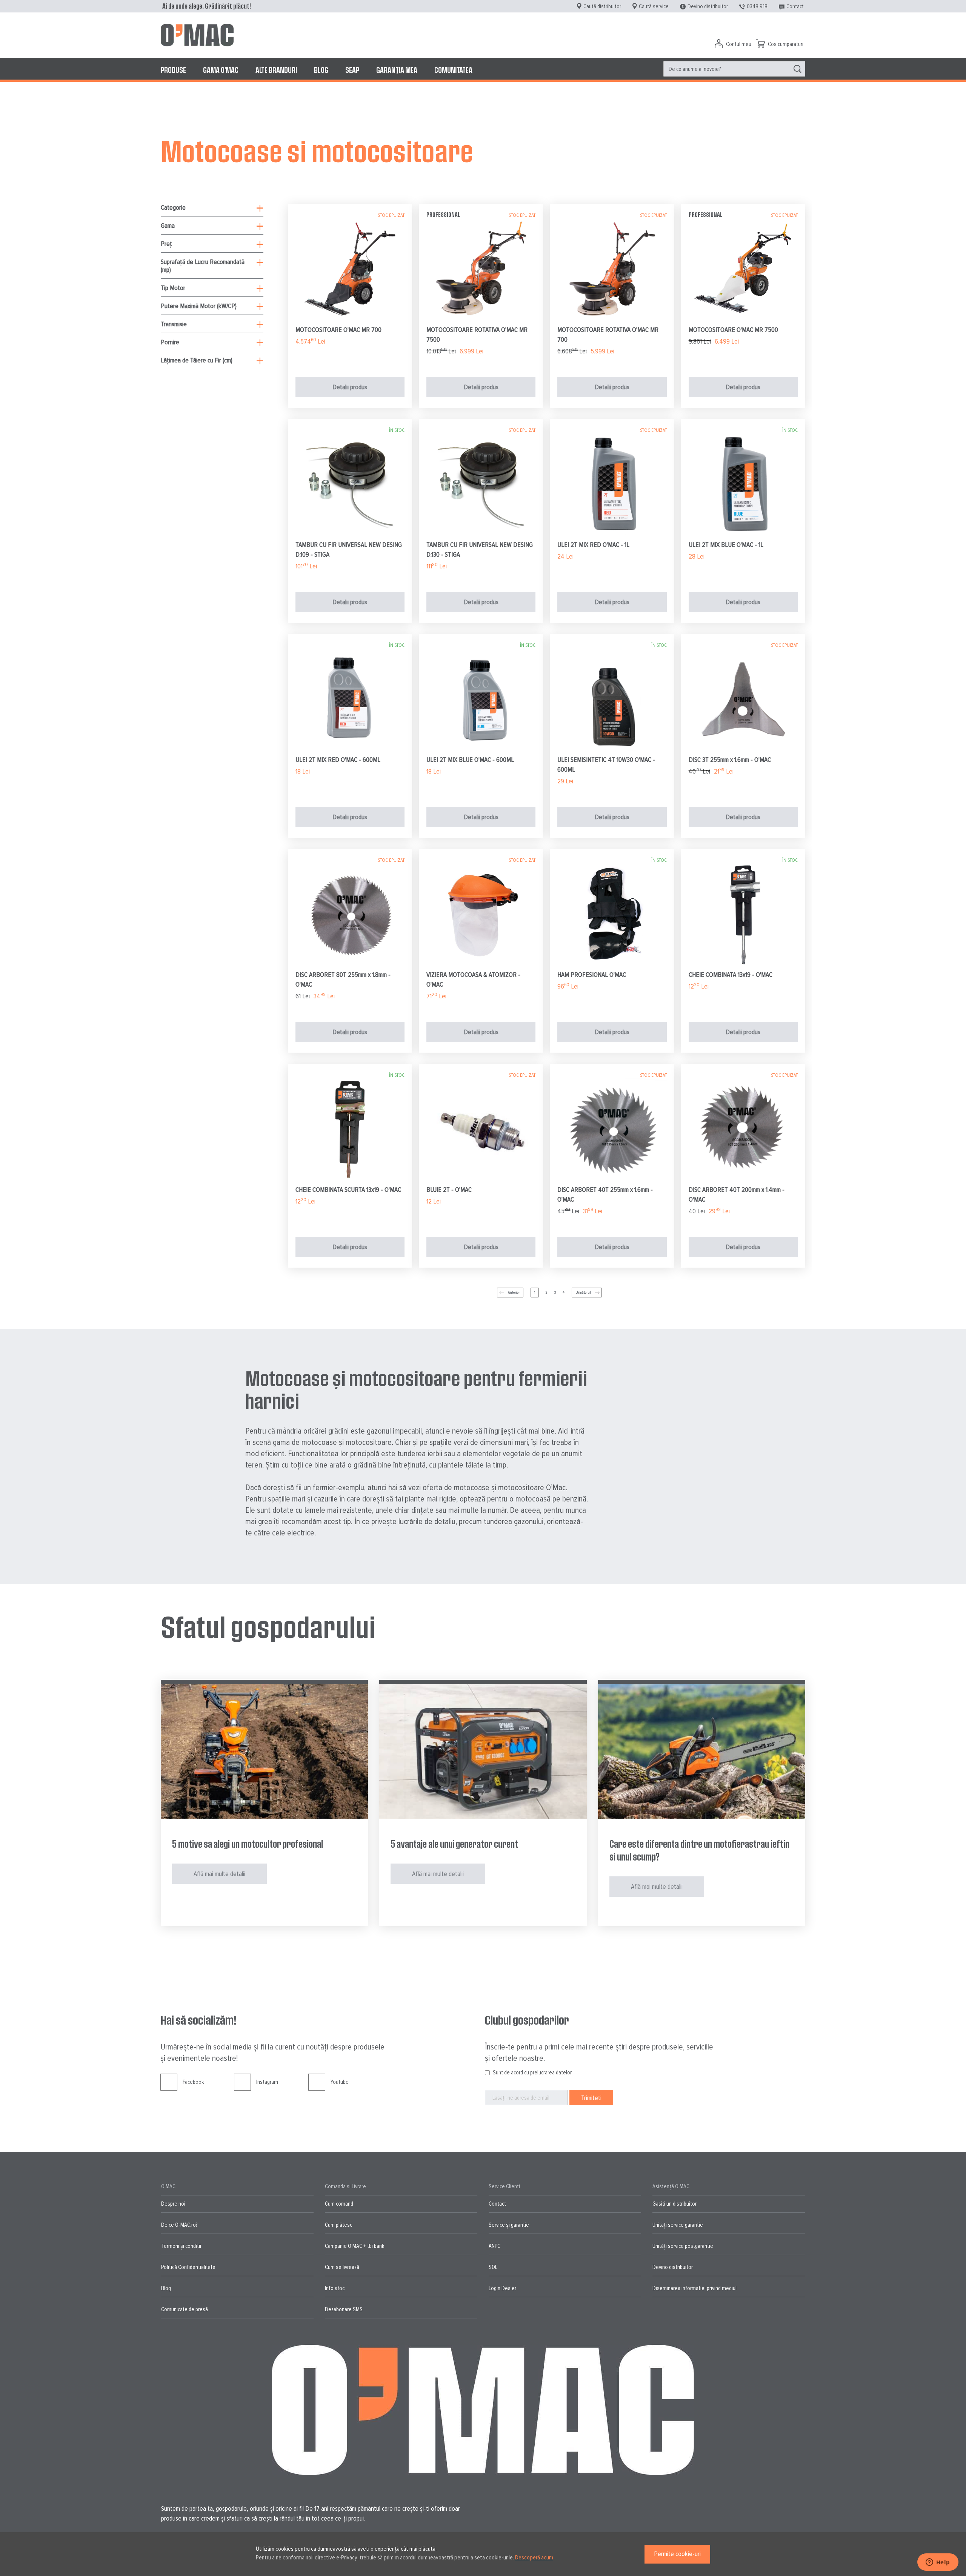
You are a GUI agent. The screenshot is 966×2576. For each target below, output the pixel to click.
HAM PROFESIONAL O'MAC (592, 975)
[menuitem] (173, 70)
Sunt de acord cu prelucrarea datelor (532, 2072)
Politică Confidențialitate (188, 2267)
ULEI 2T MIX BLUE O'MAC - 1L (726, 545)
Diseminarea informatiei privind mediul (695, 2288)
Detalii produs (350, 387)
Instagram (267, 2082)
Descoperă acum (534, 2558)
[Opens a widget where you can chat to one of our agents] (938, 2563)
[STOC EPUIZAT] (350, 319)
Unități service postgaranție (683, 2246)
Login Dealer (502, 2288)
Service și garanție (509, 2225)
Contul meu (739, 44)
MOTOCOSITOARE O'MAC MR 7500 (733, 330)
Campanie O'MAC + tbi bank (355, 2246)
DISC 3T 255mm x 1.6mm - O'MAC (730, 760)
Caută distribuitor (602, 6)
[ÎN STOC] (350, 534)
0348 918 (757, 6)
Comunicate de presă (185, 2309)
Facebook (193, 2082)
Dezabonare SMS (344, 2309)
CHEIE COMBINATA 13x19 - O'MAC (731, 975)
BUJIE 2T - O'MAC (449, 1190)
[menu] (483, 70)
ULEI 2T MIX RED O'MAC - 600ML (338, 760)
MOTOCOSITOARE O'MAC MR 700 (338, 330)
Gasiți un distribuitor (675, 2204)
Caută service (654, 6)
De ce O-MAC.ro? (179, 2225)
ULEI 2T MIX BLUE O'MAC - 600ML (470, 760)
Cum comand (339, 2204)
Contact (795, 6)
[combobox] (734, 69)
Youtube (340, 2082)
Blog (166, 2288)
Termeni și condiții (181, 2246)
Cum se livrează (342, 2267)
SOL (493, 2267)
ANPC (495, 2246)
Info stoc (335, 2288)
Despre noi (173, 2204)
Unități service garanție (678, 2225)
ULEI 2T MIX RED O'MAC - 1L (593, 545)
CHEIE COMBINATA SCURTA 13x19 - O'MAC (348, 1190)
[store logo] (197, 35)
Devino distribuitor (708, 6)
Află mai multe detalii (219, 1874)
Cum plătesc (338, 2225)
